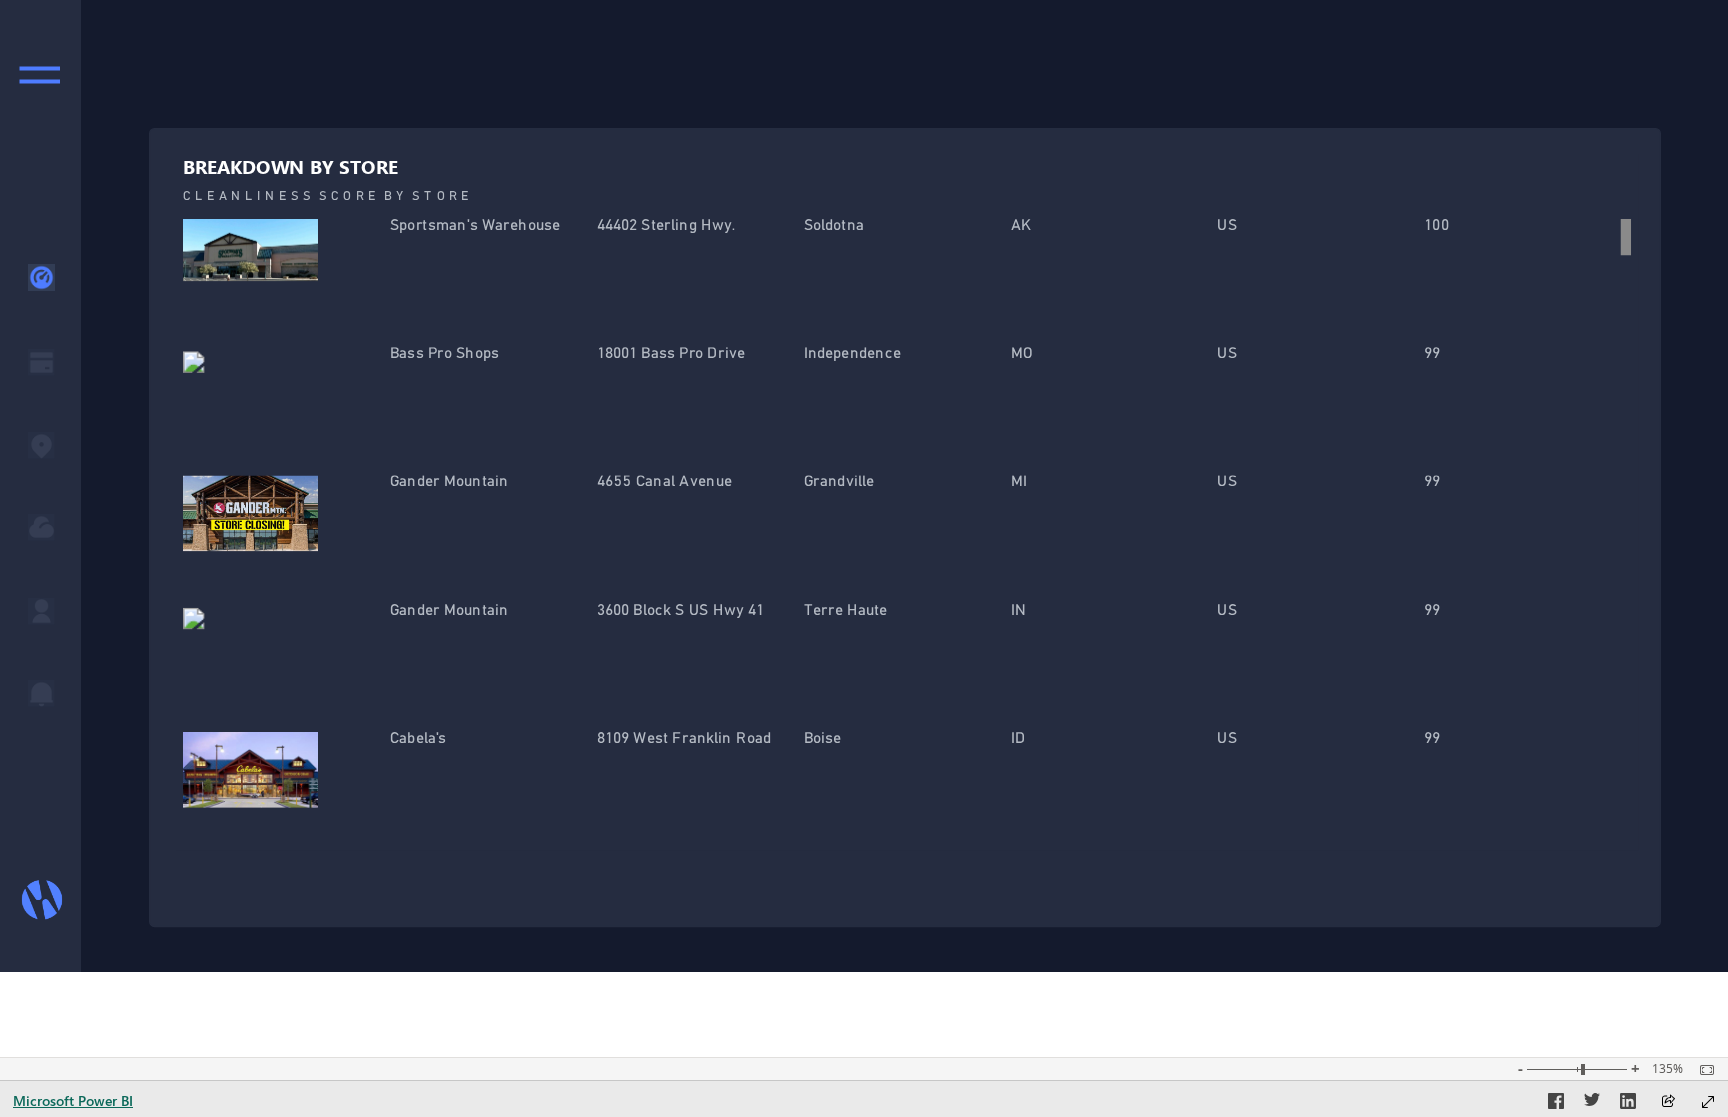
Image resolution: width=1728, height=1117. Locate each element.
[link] (38, 74)
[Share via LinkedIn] (1628, 1104)
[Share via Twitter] (1592, 1104)
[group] (907, 502)
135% (1667, 1069)
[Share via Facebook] (1556, 1104)
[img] (40, 486)
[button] (41, 277)
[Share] (1668, 1102)
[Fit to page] (1702, 1070)
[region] (864, 486)
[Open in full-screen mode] (1708, 1102)
